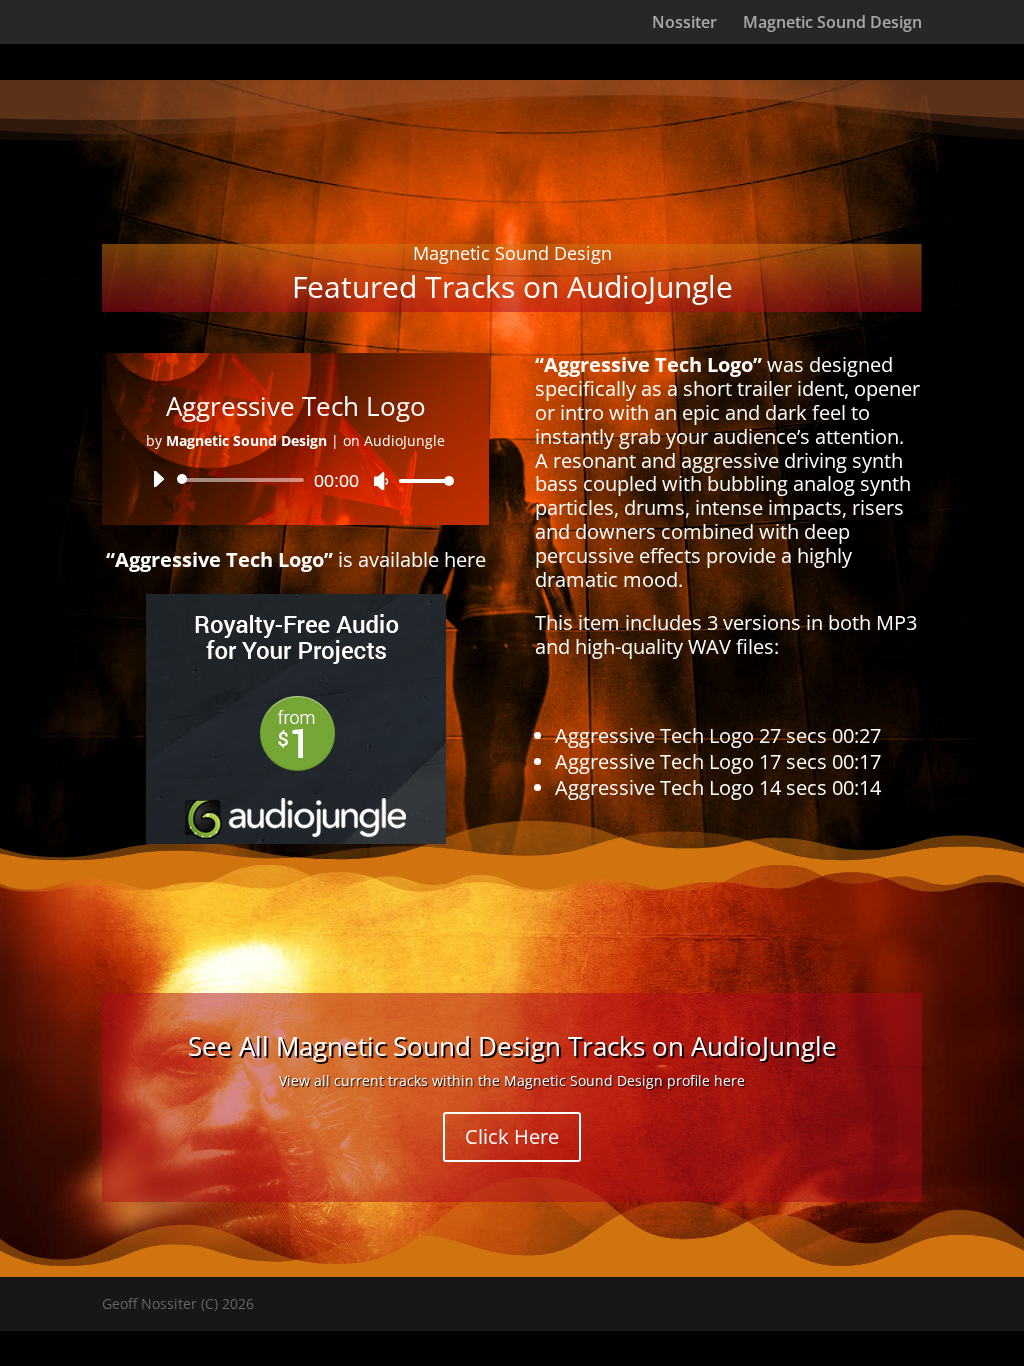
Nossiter (684, 24)
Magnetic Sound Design (832, 24)
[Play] (158, 479)
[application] (295, 480)
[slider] (421, 480)
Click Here (512, 1136)
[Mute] (381, 481)
